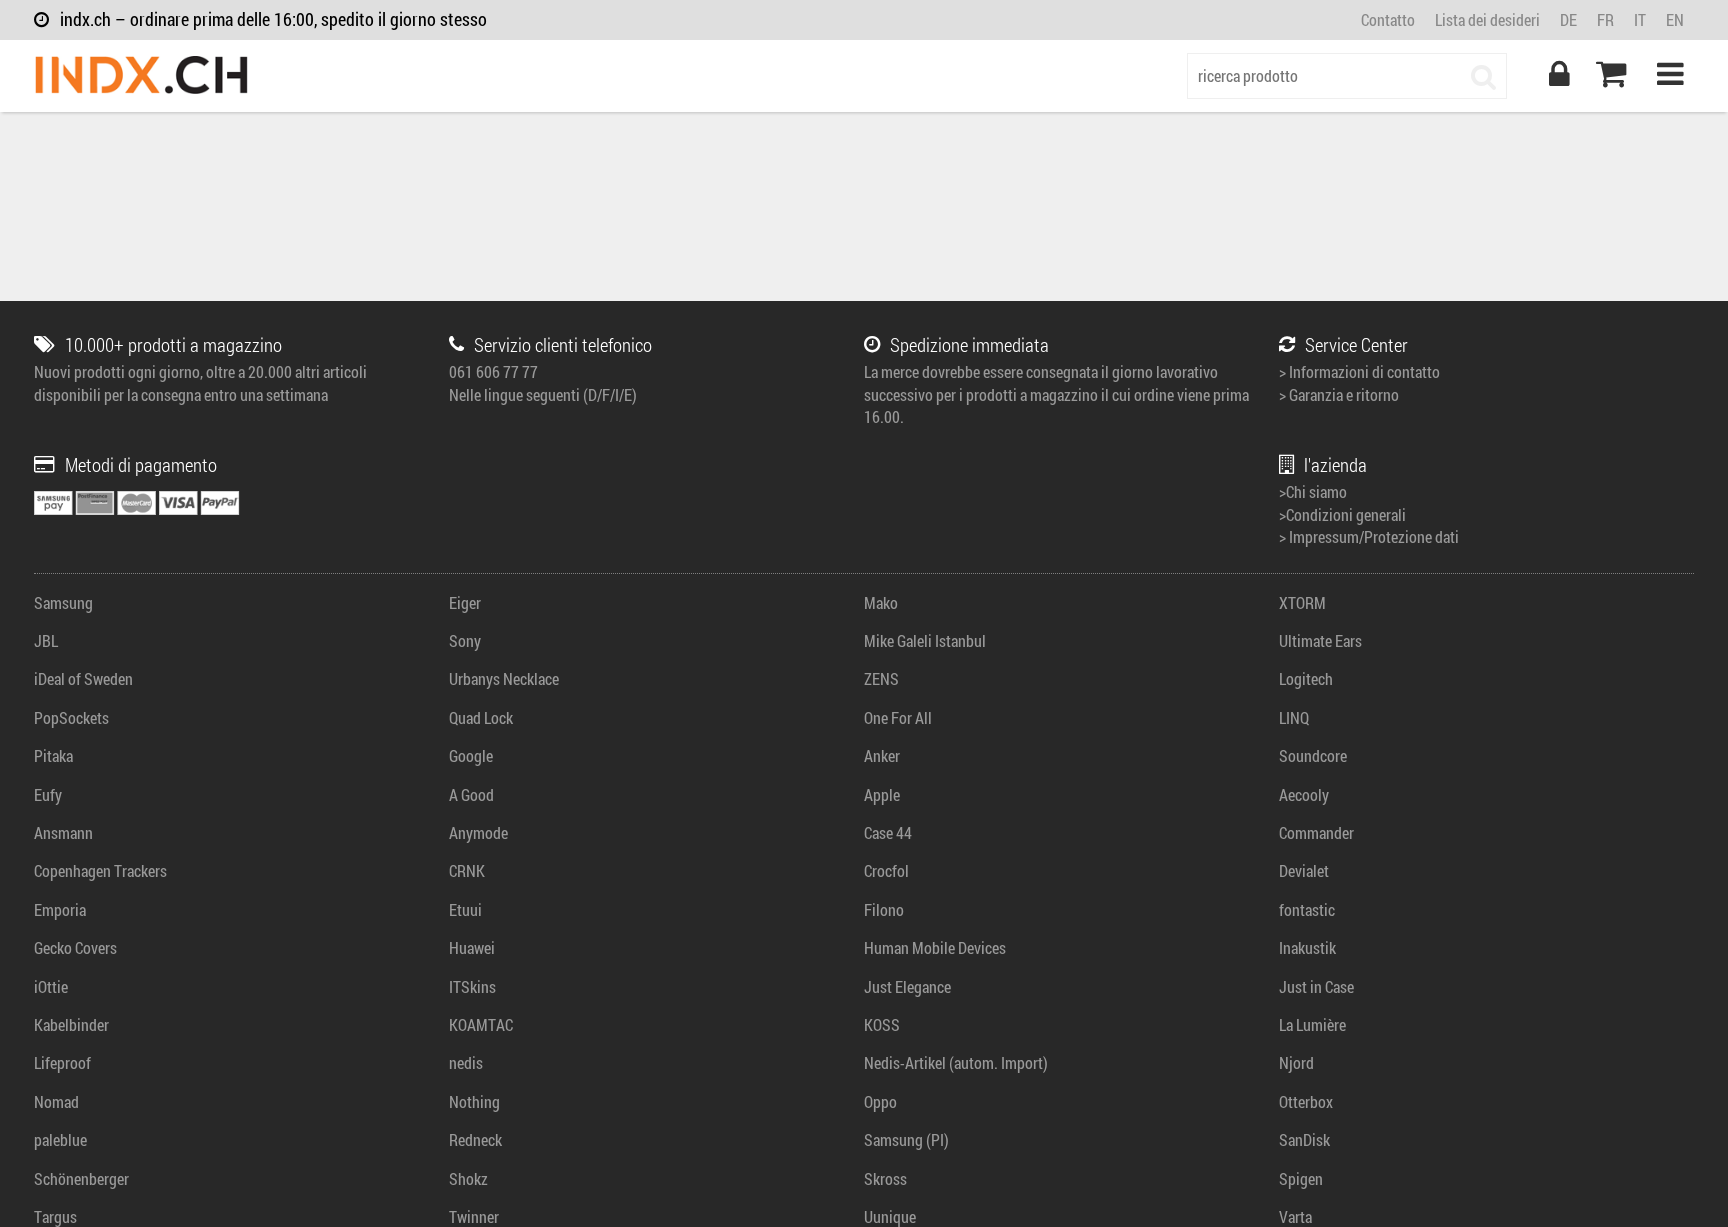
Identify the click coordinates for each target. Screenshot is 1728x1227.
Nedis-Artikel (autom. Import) (956, 1062)
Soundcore (1313, 755)
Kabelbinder (71, 1024)
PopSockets (71, 717)
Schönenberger (81, 1178)
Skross (885, 1178)
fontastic (1307, 909)
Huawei (472, 947)
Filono (884, 909)
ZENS (881, 678)
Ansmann (63, 832)
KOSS (882, 1024)
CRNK (467, 870)
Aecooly (1304, 794)
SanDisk (1304, 1139)
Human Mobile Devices (935, 947)
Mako (881, 602)
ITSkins (472, 986)
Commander (1316, 832)
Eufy (48, 794)
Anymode (478, 832)
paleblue (60, 1139)
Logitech (1306, 678)
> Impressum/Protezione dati (1369, 536)
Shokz (468, 1178)
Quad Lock (481, 717)
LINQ (1294, 717)
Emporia (60, 909)
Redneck (475, 1139)
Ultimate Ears (1320, 640)
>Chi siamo (1313, 491)
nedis (466, 1062)
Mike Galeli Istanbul (925, 640)
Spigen (1301, 1178)
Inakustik (1307, 947)
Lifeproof (62, 1062)
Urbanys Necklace (504, 678)
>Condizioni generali (1342, 514)
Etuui (465, 909)
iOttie (51, 986)
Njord (1296, 1062)
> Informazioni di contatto (1359, 371)
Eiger (465, 602)
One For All (898, 717)
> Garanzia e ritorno (1339, 394)
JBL (46, 640)
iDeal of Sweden (83, 678)
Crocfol (886, 870)
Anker (882, 755)
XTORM (1302, 602)
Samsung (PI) (906, 1139)
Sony (465, 640)
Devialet (1304, 870)
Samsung (63, 602)
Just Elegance (907, 986)
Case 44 (888, 832)
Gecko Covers (75, 947)
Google (471, 755)
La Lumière (1312, 1024)
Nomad (56, 1101)
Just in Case (1316, 986)
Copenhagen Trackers (100, 870)
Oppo (880, 1101)
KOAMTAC (481, 1024)
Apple (882, 794)
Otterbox (1306, 1101)
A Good (471, 794)
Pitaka (53, 755)
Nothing (474, 1101)
